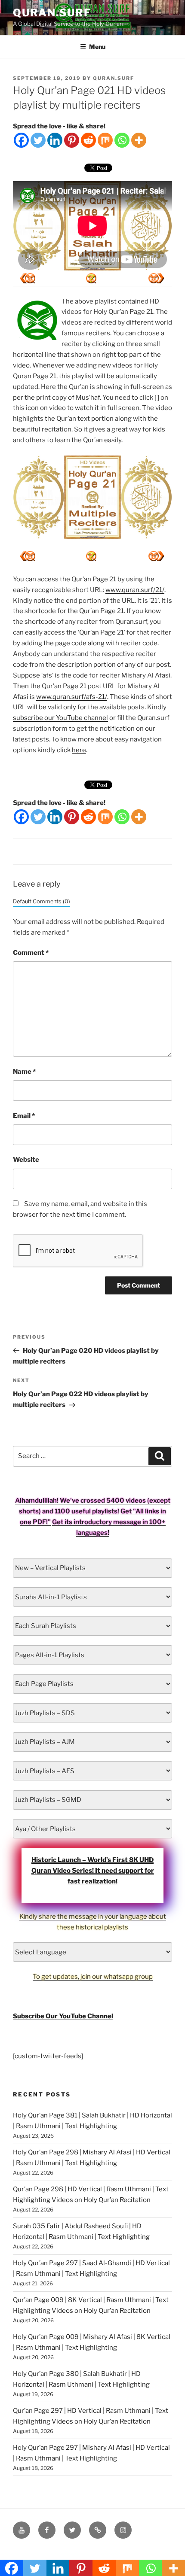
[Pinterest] (72, 140)
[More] (139, 140)
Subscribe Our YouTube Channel (63, 2016)
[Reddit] (88, 140)
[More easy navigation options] (91, 278)
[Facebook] (21, 140)
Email (24, 1116)
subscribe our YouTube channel (60, 718)
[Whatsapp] (122, 140)
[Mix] (105, 140)
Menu (97, 47)
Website (26, 1160)
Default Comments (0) (42, 901)
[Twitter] (38, 140)
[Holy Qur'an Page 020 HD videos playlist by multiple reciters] (156, 278)
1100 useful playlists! (87, 1511)
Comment (31, 953)
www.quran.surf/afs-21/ (72, 697)
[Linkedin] (55, 140)
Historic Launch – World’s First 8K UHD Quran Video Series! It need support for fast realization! (93, 1871)
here (79, 750)
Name (24, 1072)
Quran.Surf (52, 13)
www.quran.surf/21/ (135, 590)
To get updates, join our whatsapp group (93, 1977)
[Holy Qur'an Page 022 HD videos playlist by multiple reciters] (28, 278)
